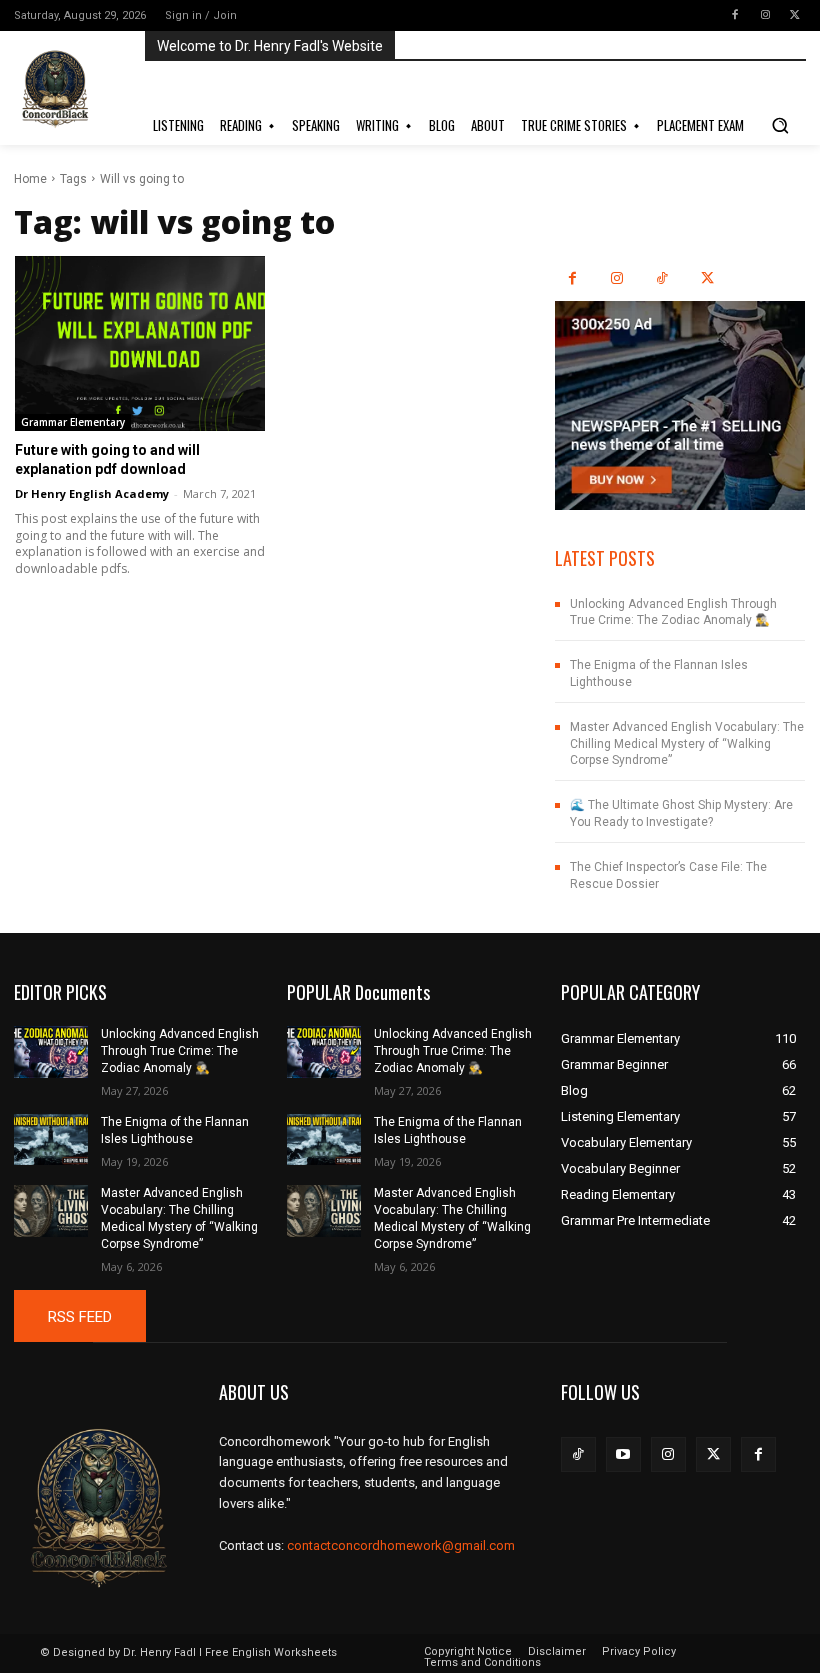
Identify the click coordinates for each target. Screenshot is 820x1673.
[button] (780, 125)
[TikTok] (662, 278)
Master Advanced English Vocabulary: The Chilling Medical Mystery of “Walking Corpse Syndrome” (687, 744)
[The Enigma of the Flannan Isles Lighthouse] (51, 1140)
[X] (795, 15)
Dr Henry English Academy (92, 493)
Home (30, 179)
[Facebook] (735, 15)
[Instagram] (765, 15)
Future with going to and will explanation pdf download (107, 459)
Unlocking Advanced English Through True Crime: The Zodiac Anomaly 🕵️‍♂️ (673, 612)
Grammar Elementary (73, 422)
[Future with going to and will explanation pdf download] (140, 343)
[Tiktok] (578, 1454)
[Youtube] (623, 1454)
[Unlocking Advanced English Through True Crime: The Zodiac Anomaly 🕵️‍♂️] (51, 1052)
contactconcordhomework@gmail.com (401, 1545)
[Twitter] (713, 1454)
